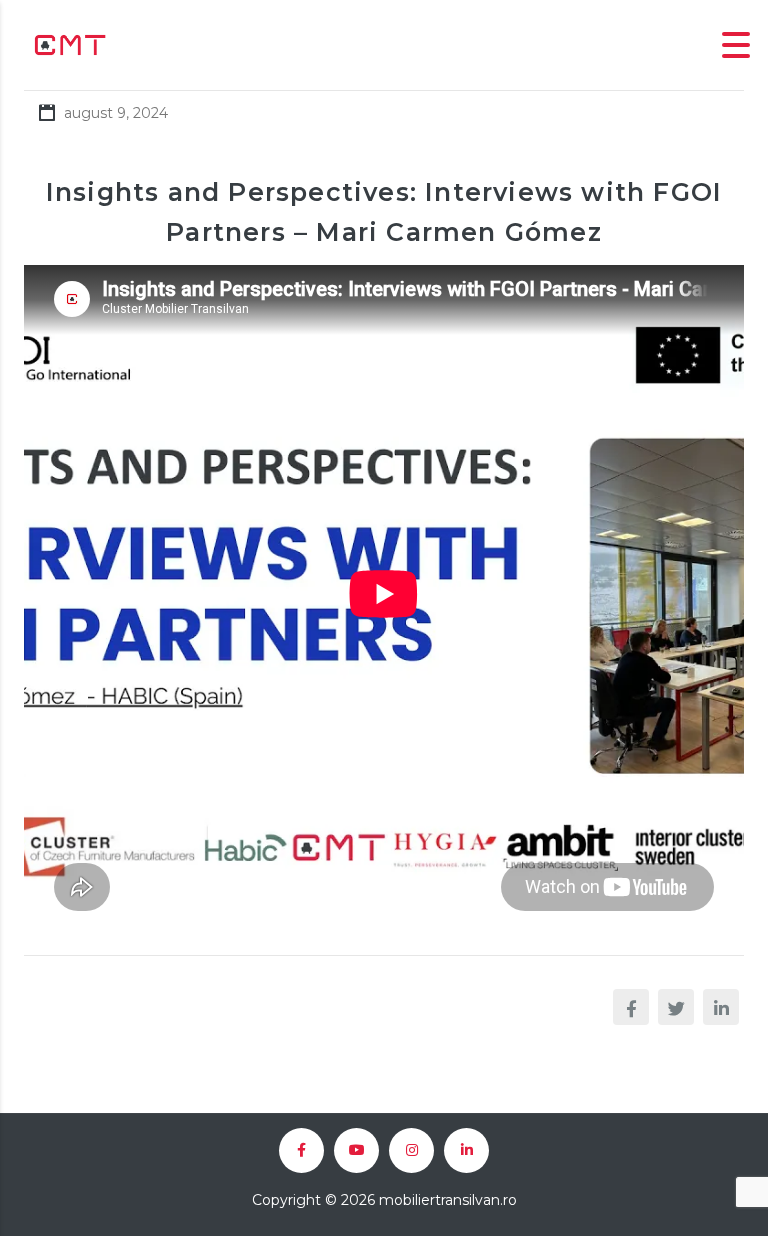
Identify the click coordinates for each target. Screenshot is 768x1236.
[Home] (70, 43)
